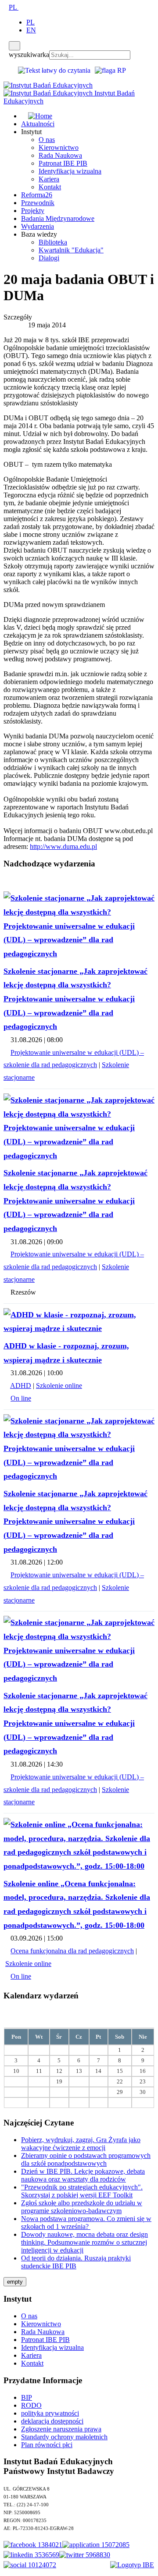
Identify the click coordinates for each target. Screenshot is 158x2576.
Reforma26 (37, 195)
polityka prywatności (50, 2413)
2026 (93, 2018)
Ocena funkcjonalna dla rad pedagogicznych (72, 1951)
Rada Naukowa (60, 155)
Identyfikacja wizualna (70, 171)
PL (14, 7)
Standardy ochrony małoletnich (64, 2437)
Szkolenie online (59, 1386)
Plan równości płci (47, 2445)
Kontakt (50, 187)
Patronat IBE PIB (63, 163)
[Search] (14, 46)
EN (31, 30)
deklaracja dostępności (52, 2421)
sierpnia (72, 2018)
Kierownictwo (59, 147)
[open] (6, 7)
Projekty (33, 211)
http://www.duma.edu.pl (63, 846)
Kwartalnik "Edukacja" (71, 250)
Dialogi (49, 258)
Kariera (49, 179)
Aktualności (38, 124)
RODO (31, 2405)
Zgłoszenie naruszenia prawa (61, 2429)
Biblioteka (53, 242)
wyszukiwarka (29, 55)
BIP (27, 2397)
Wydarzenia (38, 226)
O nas (47, 140)
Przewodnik (38, 203)
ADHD (21, 1386)
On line (21, 1398)
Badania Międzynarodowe (58, 218)
